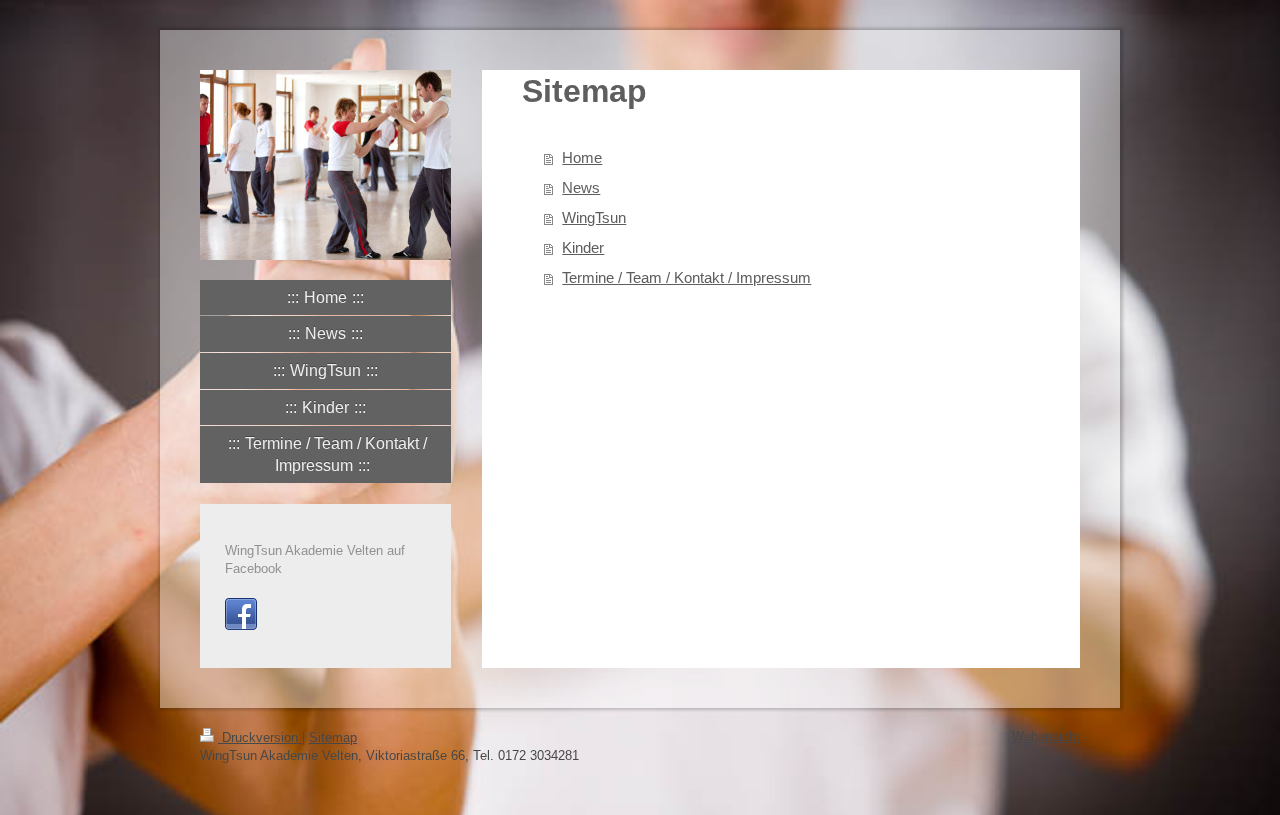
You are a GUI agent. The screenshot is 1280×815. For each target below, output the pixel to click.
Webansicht (1046, 736)
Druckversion (260, 737)
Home (582, 157)
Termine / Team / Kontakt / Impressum (686, 277)
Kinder (583, 247)
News (581, 187)
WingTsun (594, 217)
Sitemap (333, 737)
